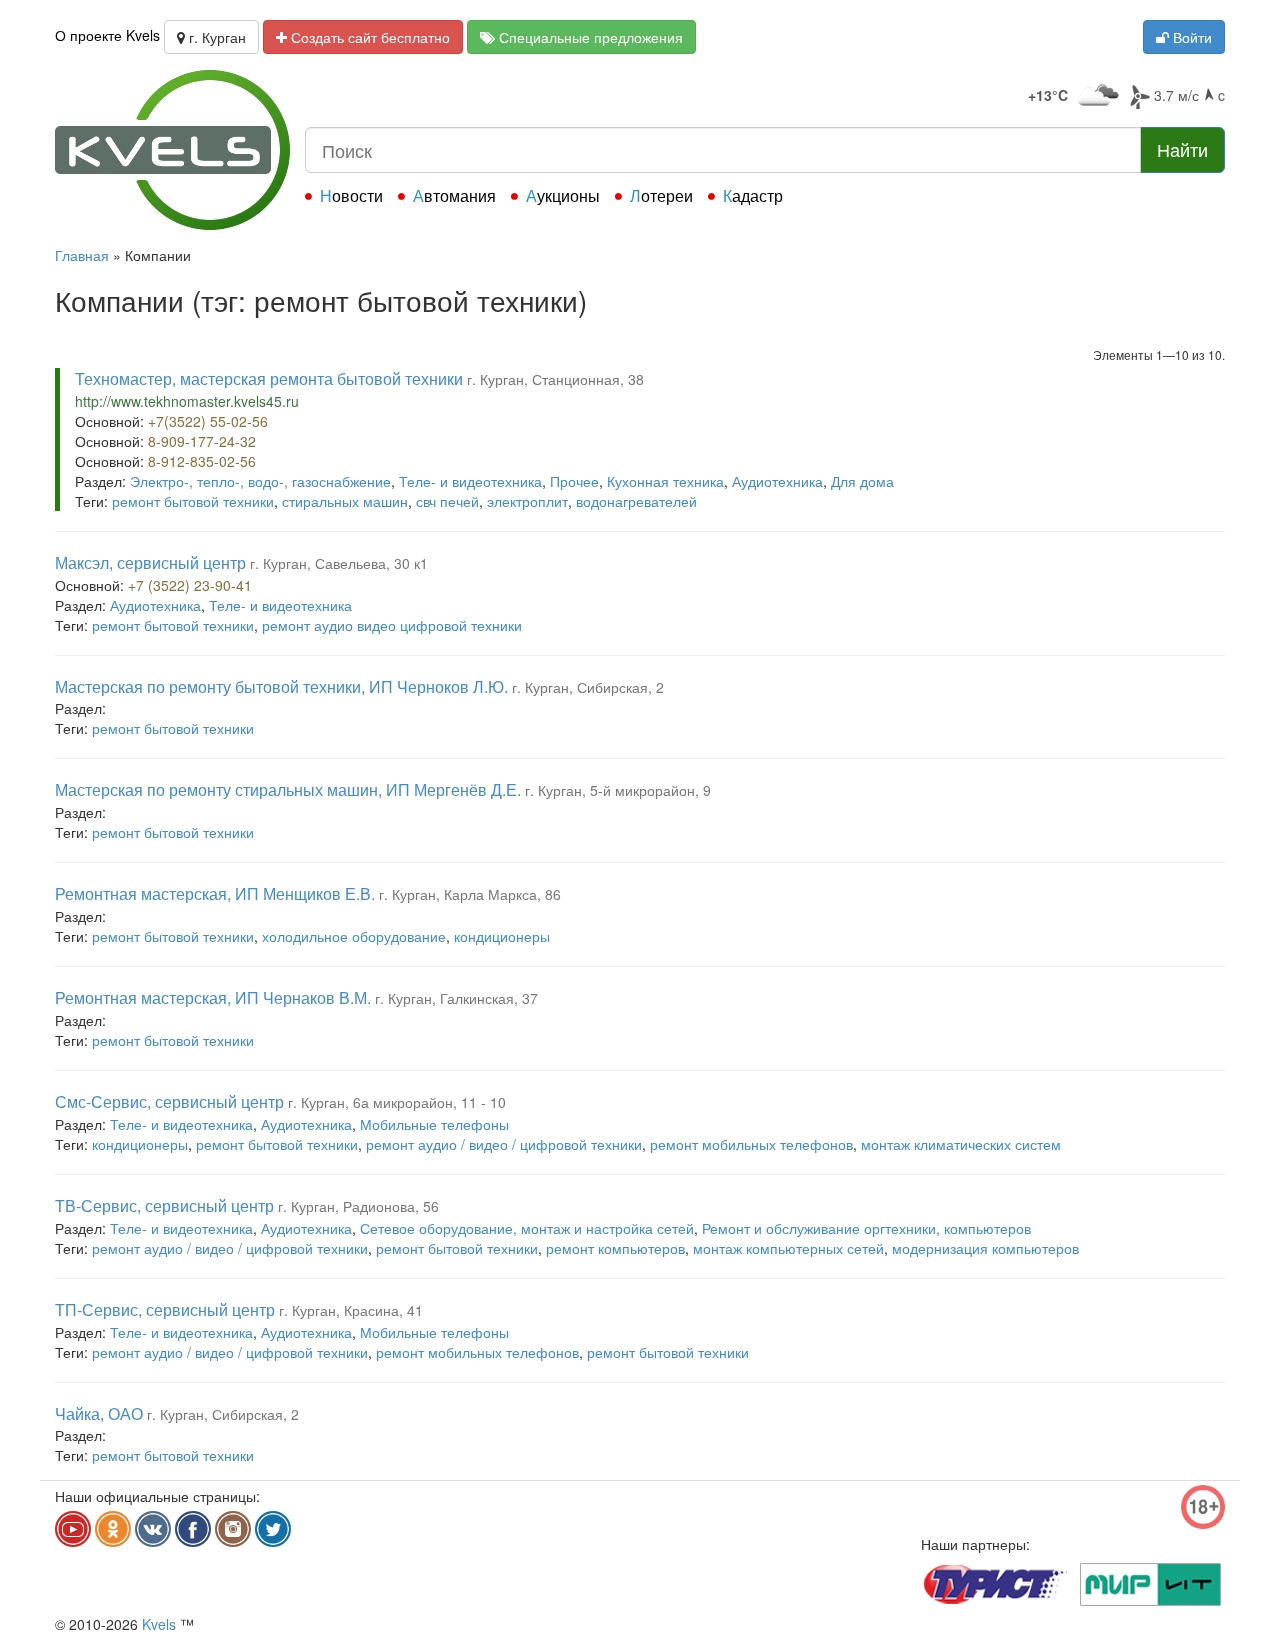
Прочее (574, 481)
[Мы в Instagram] (233, 1529)
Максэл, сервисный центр (150, 562)
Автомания (454, 195)
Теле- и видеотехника (470, 481)
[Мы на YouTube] (73, 1529)
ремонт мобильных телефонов (751, 1144)
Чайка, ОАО (99, 1413)
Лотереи (661, 195)
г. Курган (215, 37)
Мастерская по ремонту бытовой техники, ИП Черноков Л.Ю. (281, 686)
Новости (351, 195)
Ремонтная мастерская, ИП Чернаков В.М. (213, 997)
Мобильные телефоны (434, 1124)
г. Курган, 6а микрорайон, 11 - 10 (397, 1102)
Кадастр (753, 195)
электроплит (527, 501)
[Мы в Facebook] (193, 1529)
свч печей (447, 501)
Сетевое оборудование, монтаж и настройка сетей (527, 1228)
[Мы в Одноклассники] (113, 1529)
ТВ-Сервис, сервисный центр (164, 1205)
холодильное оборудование (354, 936)
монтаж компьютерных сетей (788, 1248)
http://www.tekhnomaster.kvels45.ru (187, 401)
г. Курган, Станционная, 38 (555, 379)
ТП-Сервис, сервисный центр (165, 1309)
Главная (82, 255)
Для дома (862, 481)
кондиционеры (502, 936)
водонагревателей (636, 501)
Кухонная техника (665, 481)
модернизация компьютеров (985, 1248)
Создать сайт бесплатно (368, 37)
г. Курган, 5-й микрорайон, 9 (618, 790)
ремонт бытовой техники (193, 501)
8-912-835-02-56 (202, 461)
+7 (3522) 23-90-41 (190, 585)
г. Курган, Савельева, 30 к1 (339, 563)
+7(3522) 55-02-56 (208, 421)
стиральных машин (345, 501)
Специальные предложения (589, 37)
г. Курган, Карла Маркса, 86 (470, 894)
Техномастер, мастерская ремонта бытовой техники (269, 378)
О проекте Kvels (107, 35)
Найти (1182, 149)
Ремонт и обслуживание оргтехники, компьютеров (866, 1228)
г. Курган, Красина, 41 (351, 1310)
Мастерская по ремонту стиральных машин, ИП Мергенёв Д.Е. (288, 789)
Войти (1190, 37)
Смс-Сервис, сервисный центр (169, 1101)
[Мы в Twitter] (273, 1529)
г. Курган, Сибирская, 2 (588, 687)
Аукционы (563, 195)
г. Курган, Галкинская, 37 (456, 998)
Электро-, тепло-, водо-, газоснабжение (260, 481)
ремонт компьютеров (615, 1248)
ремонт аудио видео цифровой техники (392, 625)
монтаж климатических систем (961, 1144)
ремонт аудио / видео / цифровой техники (504, 1144)
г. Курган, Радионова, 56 (358, 1206)
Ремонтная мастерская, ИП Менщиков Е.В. (215, 893)
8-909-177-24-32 (202, 441)
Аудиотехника (777, 481)
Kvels (159, 1624)
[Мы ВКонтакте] (153, 1529)
